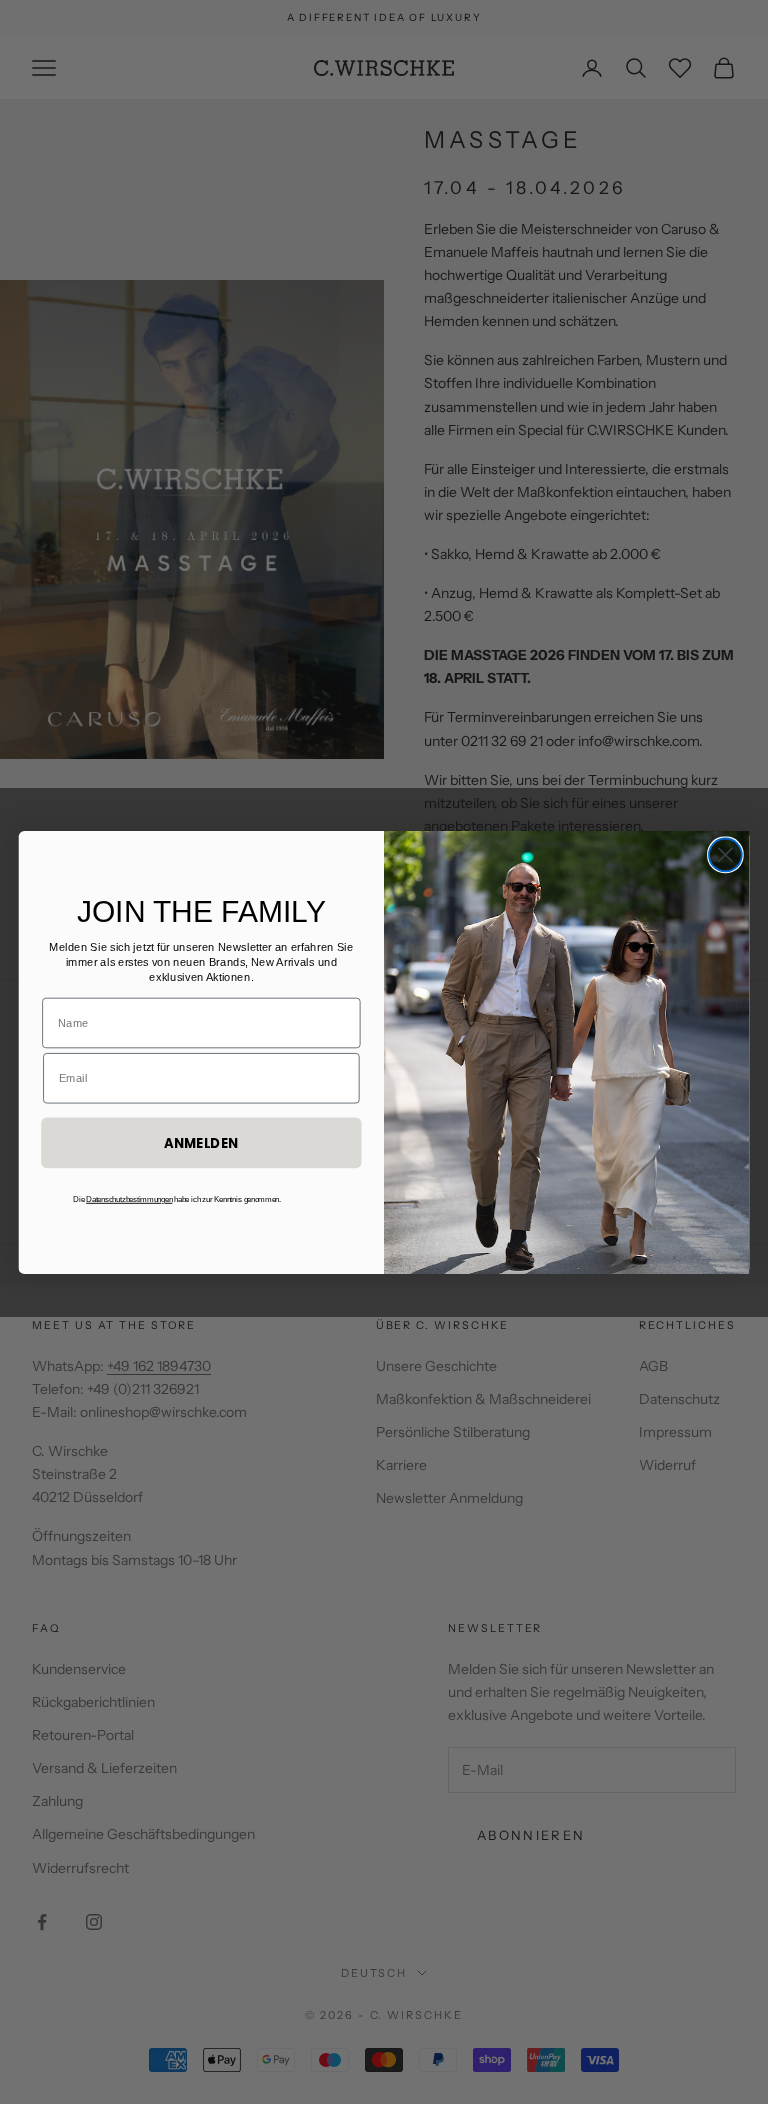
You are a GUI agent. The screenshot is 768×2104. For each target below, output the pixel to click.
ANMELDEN (201, 1142)
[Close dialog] (725, 854)
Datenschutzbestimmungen (129, 1199)
